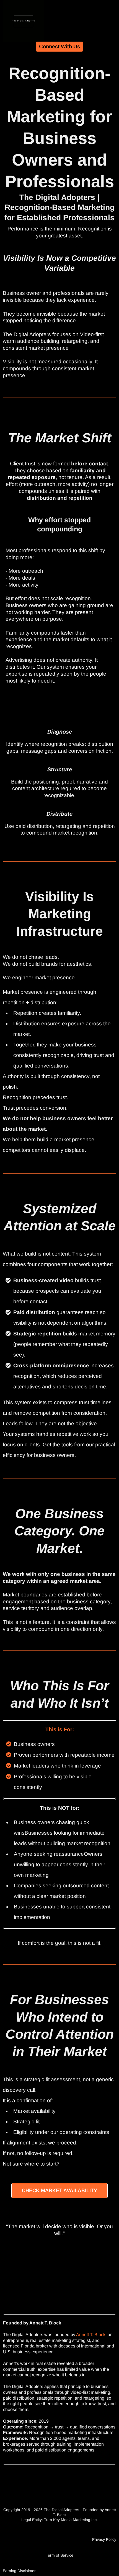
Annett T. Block (91, 2335)
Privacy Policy (104, 2539)
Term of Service (60, 2555)
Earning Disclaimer (19, 2571)
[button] (114, 21)
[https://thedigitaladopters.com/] (24, 21)
